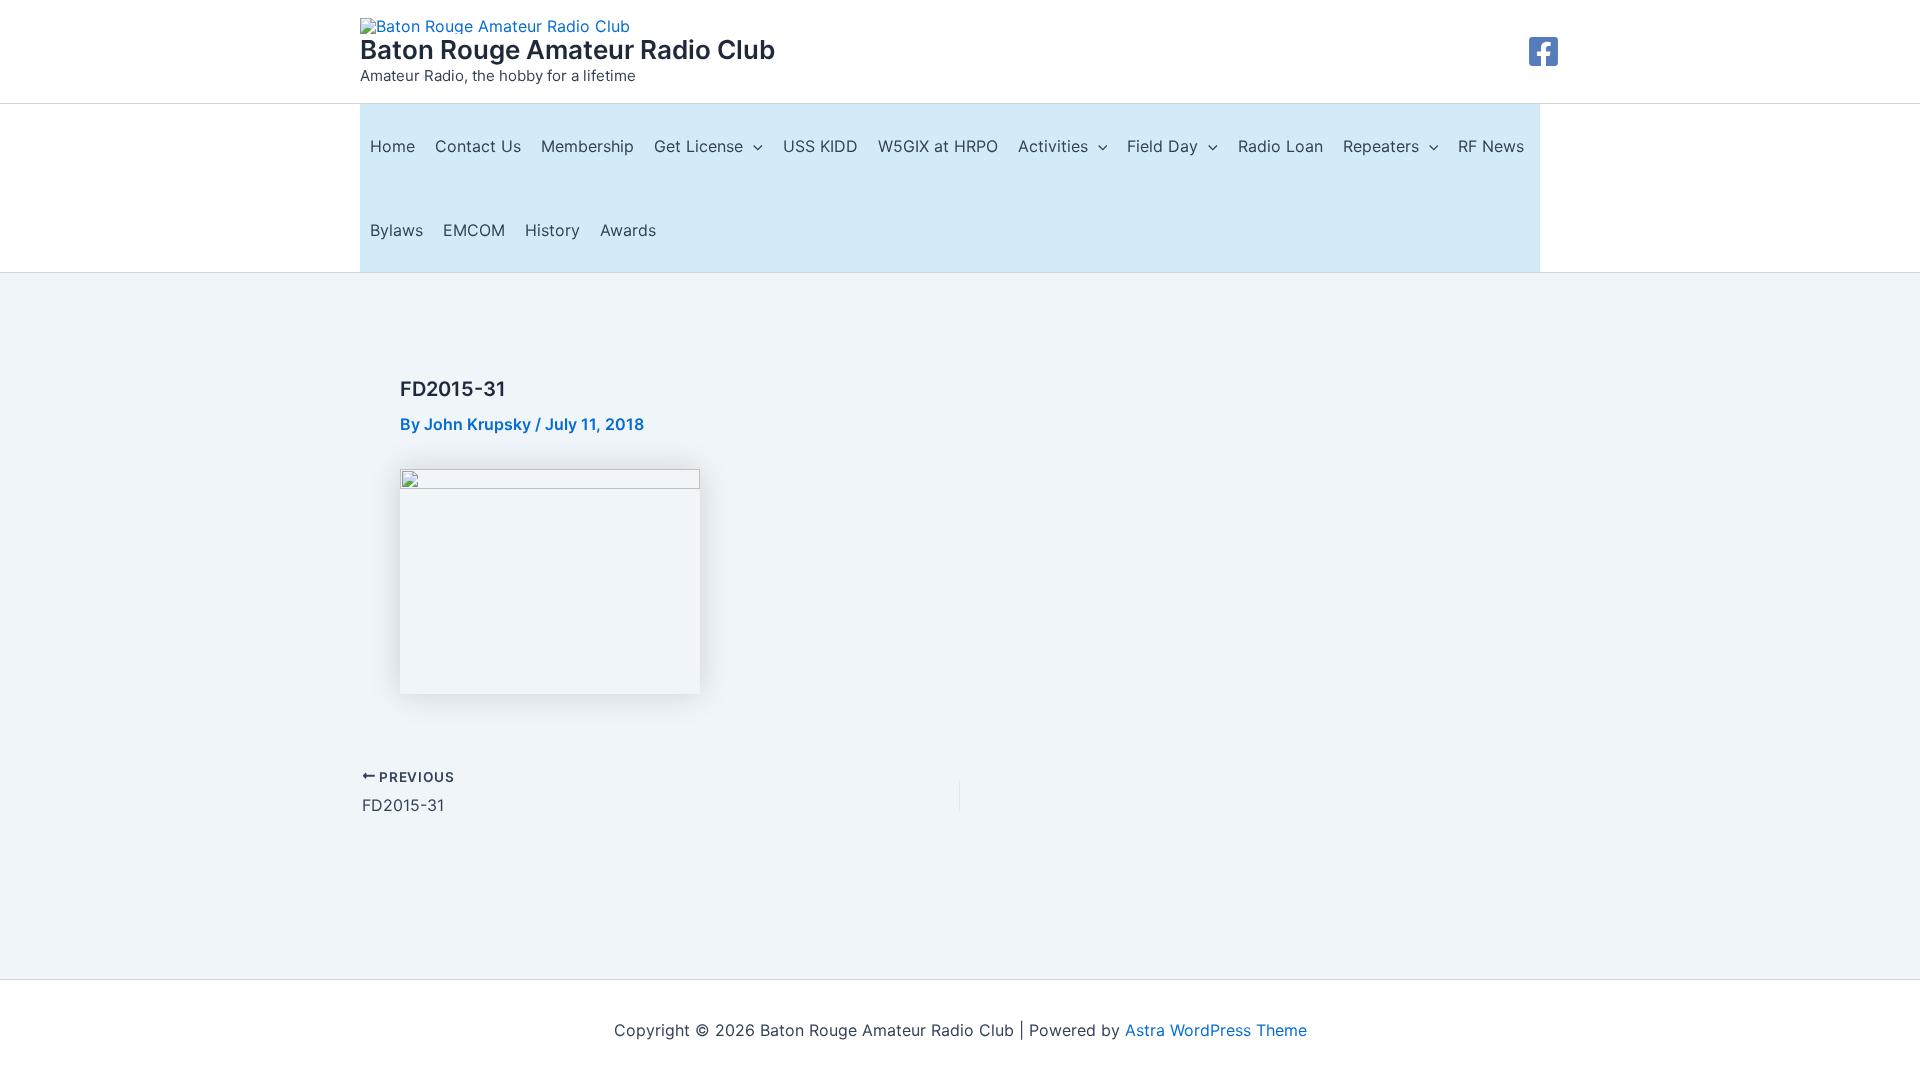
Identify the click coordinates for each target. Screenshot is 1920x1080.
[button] (753, 146)
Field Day (1162, 146)
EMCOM (474, 230)
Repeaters (1381, 146)
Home (392, 146)
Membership (587, 146)
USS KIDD (820, 146)
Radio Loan (1280, 146)
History (552, 230)
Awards (628, 230)
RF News (1491, 146)
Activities (1053, 146)
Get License (698, 146)
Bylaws (396, 230)
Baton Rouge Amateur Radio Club (567, 49)
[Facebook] (1543, 51)
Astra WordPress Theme (1216, 1030)
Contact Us (478, 146)
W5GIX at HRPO (938, 146)
